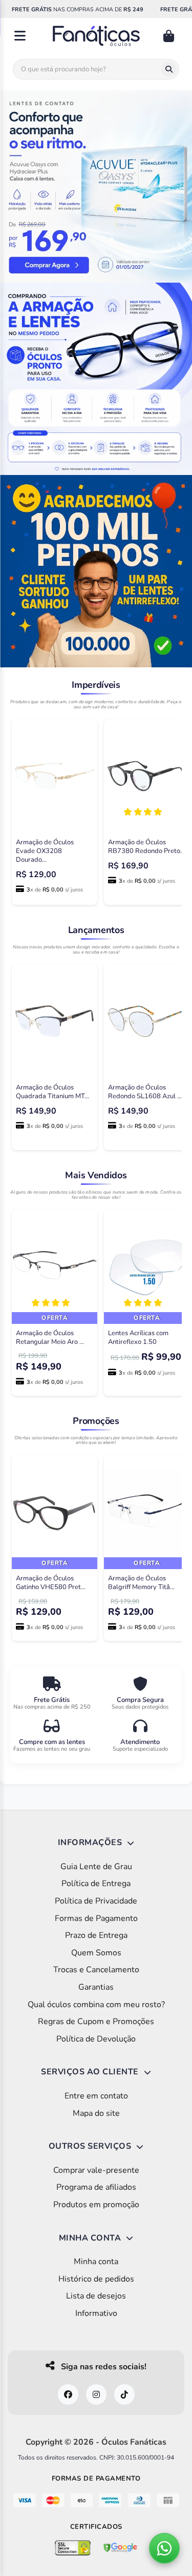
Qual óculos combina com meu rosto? (96, 2005)
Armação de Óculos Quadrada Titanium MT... (52, 1092)
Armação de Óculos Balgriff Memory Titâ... (141, 1583)
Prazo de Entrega (96, 1935)
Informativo (96, 2313)
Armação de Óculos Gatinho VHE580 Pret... (51, 1583)
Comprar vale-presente (96, 2170)
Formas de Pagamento (96, 1918)
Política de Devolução (96, 2039)
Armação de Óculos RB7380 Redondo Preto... (146, 847)
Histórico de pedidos (96, 2279)
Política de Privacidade (96, 1901)
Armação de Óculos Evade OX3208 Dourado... (45, 851)
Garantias (96, 1987)
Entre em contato (96, 2096)
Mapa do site (96, 2113)
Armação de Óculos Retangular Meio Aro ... (50, 1337)
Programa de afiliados (96, 2187)
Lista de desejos (96, 2296)
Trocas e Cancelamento (96, 1970)
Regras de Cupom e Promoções (96, 2022)
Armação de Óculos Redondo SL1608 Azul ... (145, 1092)
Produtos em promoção (96, 2205)
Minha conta (96, 2262)
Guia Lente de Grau (96, 1867)
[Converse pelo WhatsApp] (164, 2548)
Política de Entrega (96, 1884)
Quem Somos (96, 1953)
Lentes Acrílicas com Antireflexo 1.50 (138, 1337)
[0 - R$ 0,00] (170, 36)
